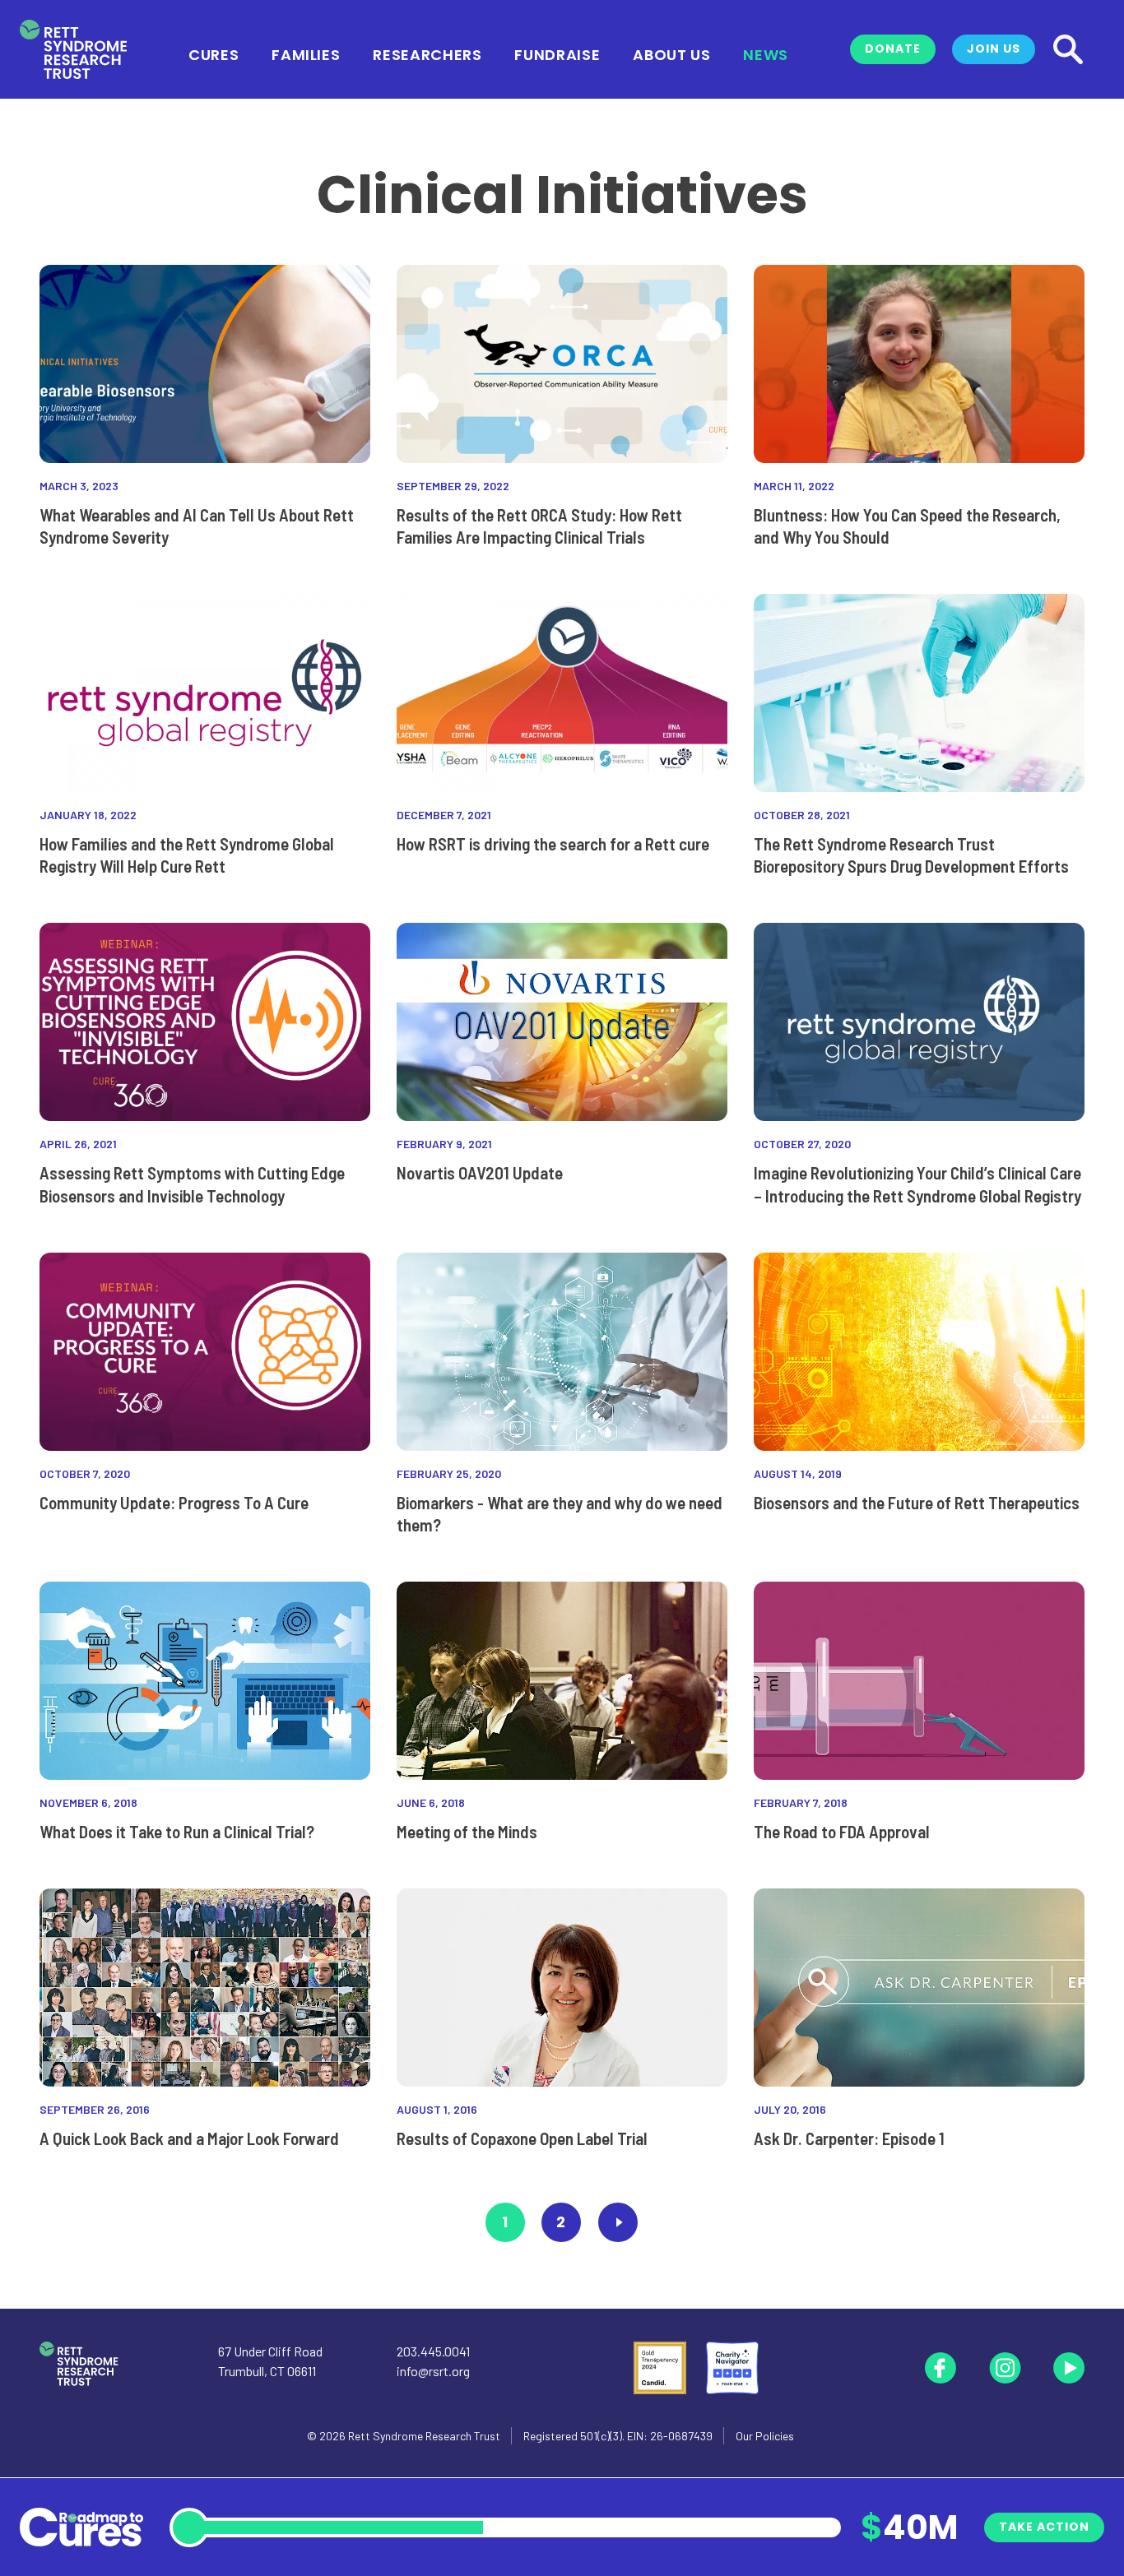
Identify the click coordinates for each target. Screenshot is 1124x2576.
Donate (893, 49)
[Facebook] (941, 2368)
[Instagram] (1005, 2368)
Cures (214, 53)
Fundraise (557, 53)
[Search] (1068, 49)
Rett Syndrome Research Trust (424, 2436)
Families (306, 53)
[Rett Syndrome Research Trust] (73, 50)
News (766, 53)
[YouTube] (1069, 2368)
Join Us (994, 49)
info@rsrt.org (433, 2371)
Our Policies (765, 2436)
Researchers (427, 53)
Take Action (1044, 2527)
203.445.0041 (433, 2351)
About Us (671, 53)
